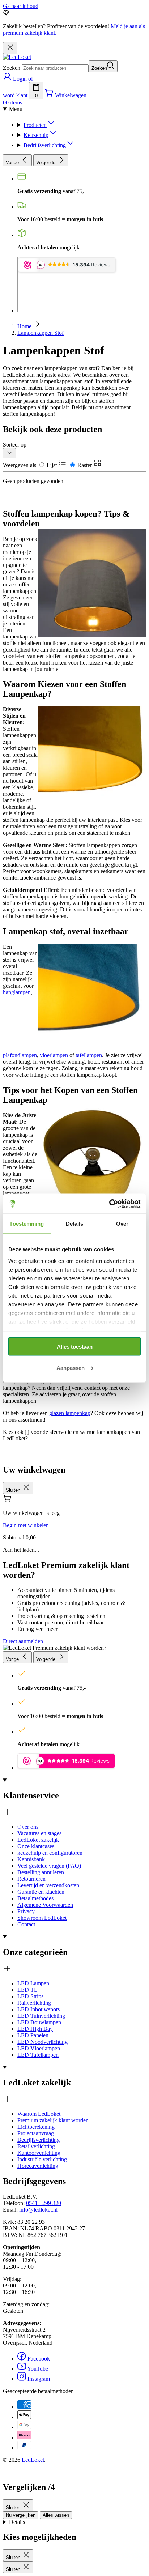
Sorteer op (15, 445)
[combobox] (55, 68)
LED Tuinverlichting (41, 2016)
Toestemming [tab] (27, 1224)
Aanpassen (71, 1368)
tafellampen (89, 1055)
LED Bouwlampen (39, 2022)
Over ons (28, 1827)
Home (24, 326)
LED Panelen (33, 2035)
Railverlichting (34, 2003)
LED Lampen (33, 1983)
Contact (26, 1924)
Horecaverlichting (38, 2166)
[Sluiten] (10, 48)
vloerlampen (54, 1055)
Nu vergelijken (21, 2515)
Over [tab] (122, 1224)
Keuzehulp (36, 135)
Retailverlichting (36, 2146)
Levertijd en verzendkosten (48, 1885)
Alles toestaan (75, 1347)
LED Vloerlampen (39, 2048)
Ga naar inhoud (21, 6)
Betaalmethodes (35, 1898)
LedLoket (33, 2460)
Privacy (26, 1911)
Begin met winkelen (26, 1525)
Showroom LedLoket (42, 1918)
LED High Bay (35, 2029)
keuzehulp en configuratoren (50, 1853)
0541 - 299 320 (44, 2203)
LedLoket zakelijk (38, 1840)
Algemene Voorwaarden (45, 1905)
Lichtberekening (36, 2127)
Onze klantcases (36, 1846)
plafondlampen (20, 1055)
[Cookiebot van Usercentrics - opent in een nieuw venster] (109, 1204)
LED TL (27, 1990)
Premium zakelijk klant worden (53, 2120)
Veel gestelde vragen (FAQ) (49, 1866)
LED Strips (30, 1996)
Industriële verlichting (42, 2159)
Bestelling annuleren (41, 1872)
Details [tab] (75, 1224)
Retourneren (31, 1879)
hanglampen (17, 992)
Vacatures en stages (39, 1833)
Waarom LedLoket (39, 2114)
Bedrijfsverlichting (45, 145)
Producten (35, 125)
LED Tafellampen (38, 2055)
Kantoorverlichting (39, 2153)
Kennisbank (31, 1859)
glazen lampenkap (70, 1413)
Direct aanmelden (23, 1641)
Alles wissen (56, 2515)
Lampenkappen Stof (41, 333)
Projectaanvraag (36, 2133)
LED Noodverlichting (42, 2042)
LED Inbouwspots (39, 2009)
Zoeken (12, 68)
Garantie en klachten (41, 1892)
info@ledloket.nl (38, 2210)
